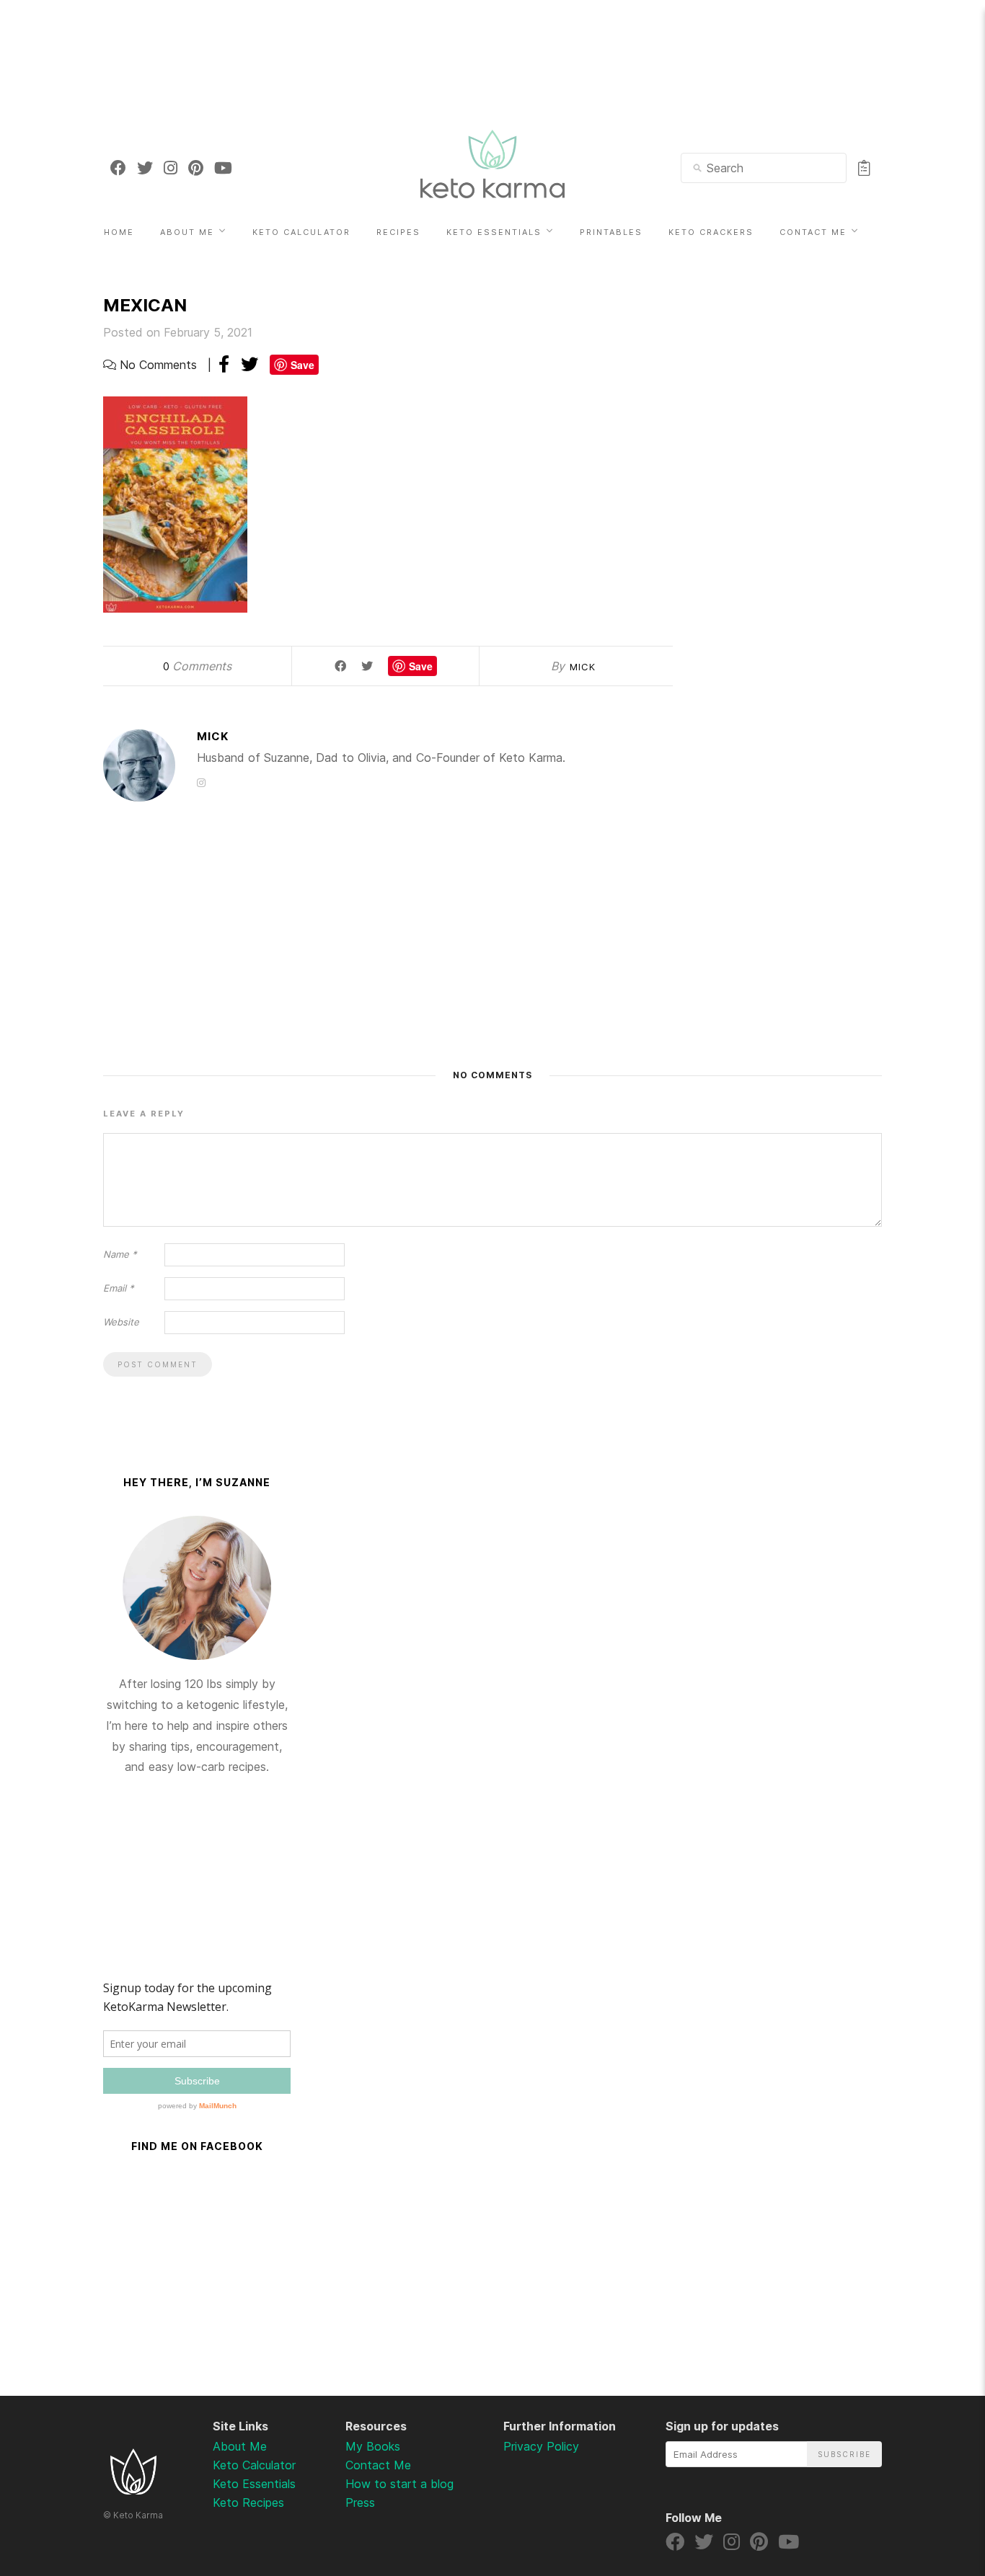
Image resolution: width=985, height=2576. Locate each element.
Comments (197, 666)
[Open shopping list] (864, 168)
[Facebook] (118, 168)
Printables (611, 232)
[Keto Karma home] (133, 2490)
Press (360, 2502)
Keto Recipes (248, 2502)
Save (302, 365)
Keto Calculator (301, 232)
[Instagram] (171, 168)
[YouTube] (223, 168)
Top (936, 2490)
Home (119, 232)
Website (121, 1322)
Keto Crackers (711, 232)
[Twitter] (145, 168)
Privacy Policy (541, 2446)
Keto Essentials (494, 232)
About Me (187, 232)
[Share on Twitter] (249, 364)
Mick (583, 667)
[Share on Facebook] (224, 364)
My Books (373, 2446)
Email (119, 1288)
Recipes (398, 232)
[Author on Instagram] (201, 782)
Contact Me (813, 232)
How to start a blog (399, 2484)
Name (120, 1254)
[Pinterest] (196, 168)
